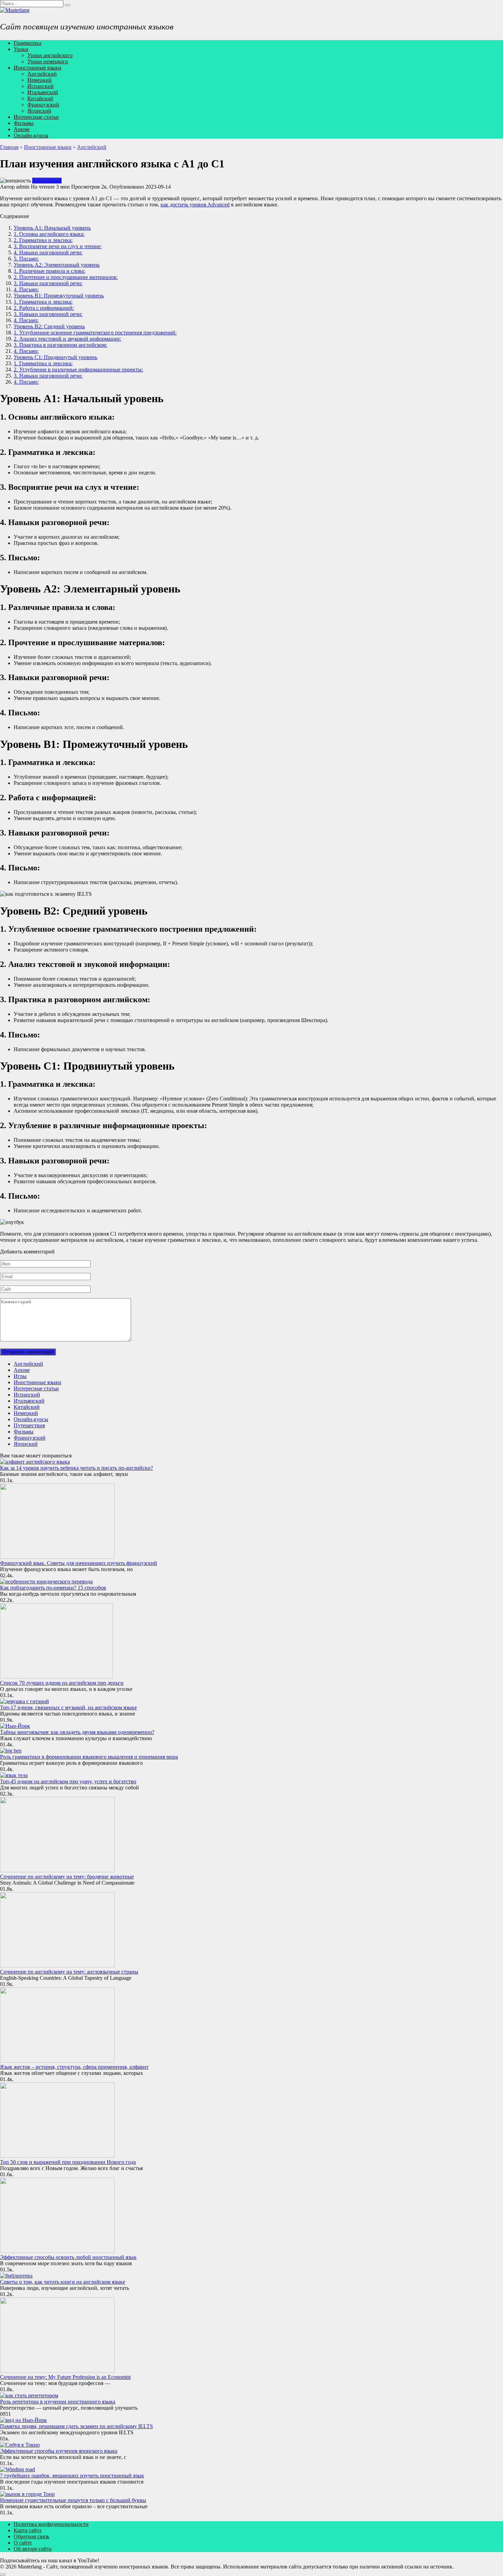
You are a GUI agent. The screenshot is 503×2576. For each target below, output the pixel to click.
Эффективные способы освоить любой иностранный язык (68, 2257)
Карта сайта (28, 2530)
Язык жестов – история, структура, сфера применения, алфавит (74, 2067)
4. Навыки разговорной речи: (48, 252)
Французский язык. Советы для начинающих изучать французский (79, 1563)
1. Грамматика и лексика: (43, 302)
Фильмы (24, 123)
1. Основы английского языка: (49, 234)
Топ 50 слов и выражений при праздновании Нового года (68, 2162)
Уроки (21, 49)
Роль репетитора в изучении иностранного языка (58, 2402)
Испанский (41, 86)
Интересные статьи (36, 117)
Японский (39, 111)
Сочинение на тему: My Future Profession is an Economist (65, 2377)
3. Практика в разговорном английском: (60, 345)
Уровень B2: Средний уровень (49, 326)
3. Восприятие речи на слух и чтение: (58, 246)
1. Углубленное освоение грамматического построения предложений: (95, 333)
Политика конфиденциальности (51, 2524)
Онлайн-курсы (31, 135)
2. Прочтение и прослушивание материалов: (66, 277)
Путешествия (29, 1425)
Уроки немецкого (48, 61)
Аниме (22, 129)
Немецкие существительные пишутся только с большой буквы (73, 2500)
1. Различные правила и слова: (49, 271)
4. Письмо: (26, 289)
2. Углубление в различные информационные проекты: (78, 369)
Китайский (40, 98)
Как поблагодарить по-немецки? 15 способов (53, 1588)
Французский (43, 105)
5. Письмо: (26, 259)
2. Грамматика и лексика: (43, 240)
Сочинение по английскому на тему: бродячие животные (67, 1877)
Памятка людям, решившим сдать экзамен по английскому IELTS (76, 2426)
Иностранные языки (37, 68)
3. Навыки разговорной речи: (48, 283)
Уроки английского (50, 55)
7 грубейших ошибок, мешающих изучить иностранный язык (72, 2476)
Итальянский (43, 92)
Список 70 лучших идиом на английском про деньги (62, 1683)
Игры (20, 1376)
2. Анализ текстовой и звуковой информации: (67, 339)
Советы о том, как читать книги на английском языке (63, 2282)
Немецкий (40, 80)
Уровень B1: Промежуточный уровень (59, 296)
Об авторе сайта (33, 2549)
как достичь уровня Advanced (195, 205)
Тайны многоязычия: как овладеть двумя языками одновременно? (77, 1732)
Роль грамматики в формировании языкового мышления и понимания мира (89, 1757)
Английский (42, 74)
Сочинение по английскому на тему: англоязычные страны (69, 1972)
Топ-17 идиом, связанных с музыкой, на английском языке (68, 1707)
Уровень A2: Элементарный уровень (57, 265)
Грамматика (28, 43)
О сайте (23, 2543)
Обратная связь (31, 2536)
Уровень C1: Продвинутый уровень (55, 357)
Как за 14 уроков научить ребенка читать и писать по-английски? (76, 1468)
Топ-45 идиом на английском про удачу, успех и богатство (68, 1781)
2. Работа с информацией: (44, 308)
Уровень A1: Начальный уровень (52, 228)
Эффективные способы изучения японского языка (59, 2451)
